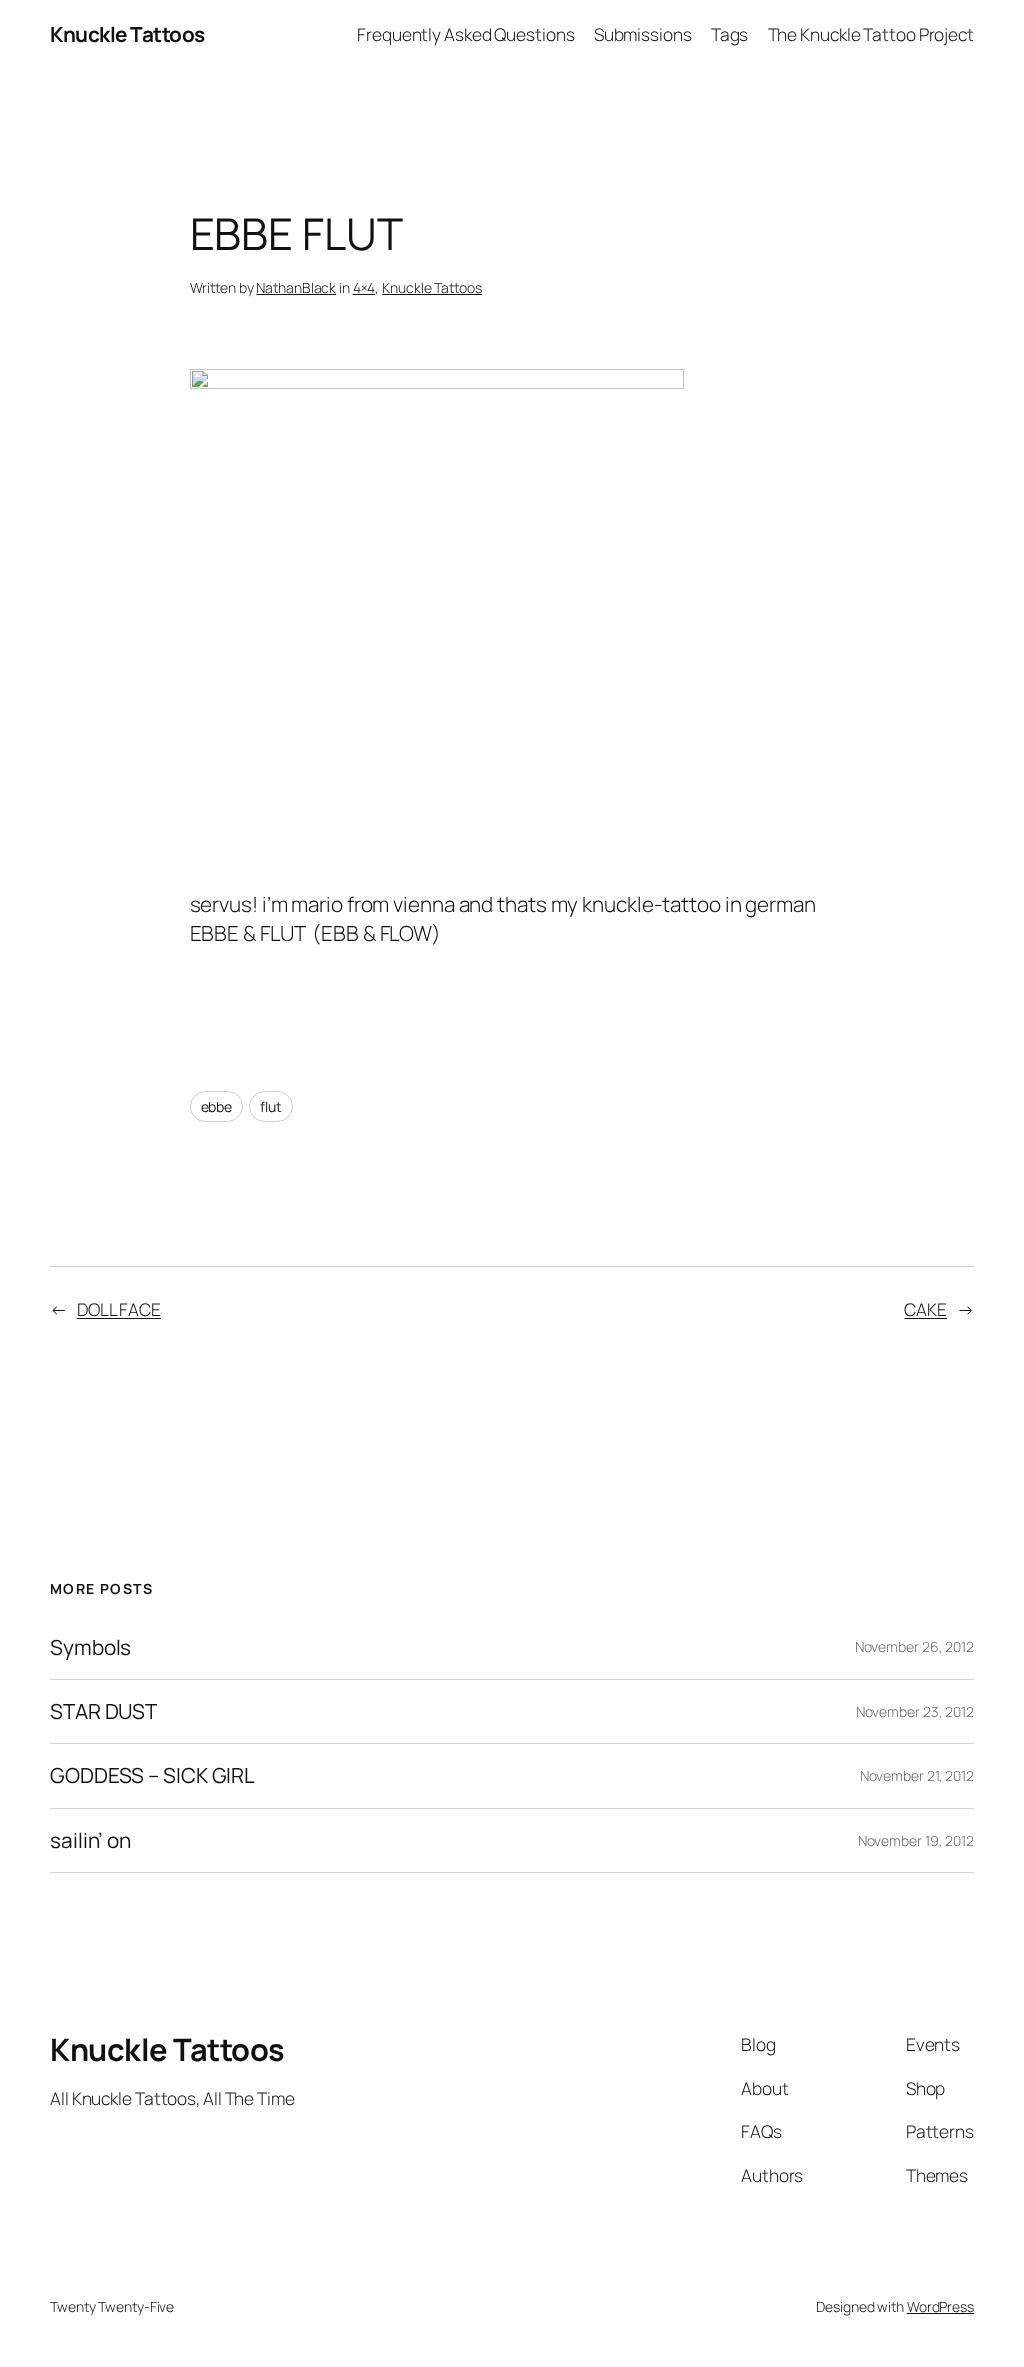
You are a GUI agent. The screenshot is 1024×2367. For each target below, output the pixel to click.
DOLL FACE (119, 1309)
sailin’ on (90, 1840)
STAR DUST (103, 1711)
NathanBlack (296, 287)
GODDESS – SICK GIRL (152, 1775)
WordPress (940, 2306)
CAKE (925, 1309)
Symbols (90, 1647)
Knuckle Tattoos (127, 34)
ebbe (217, 1106)
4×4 (364, 287)
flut (271, 1106)
